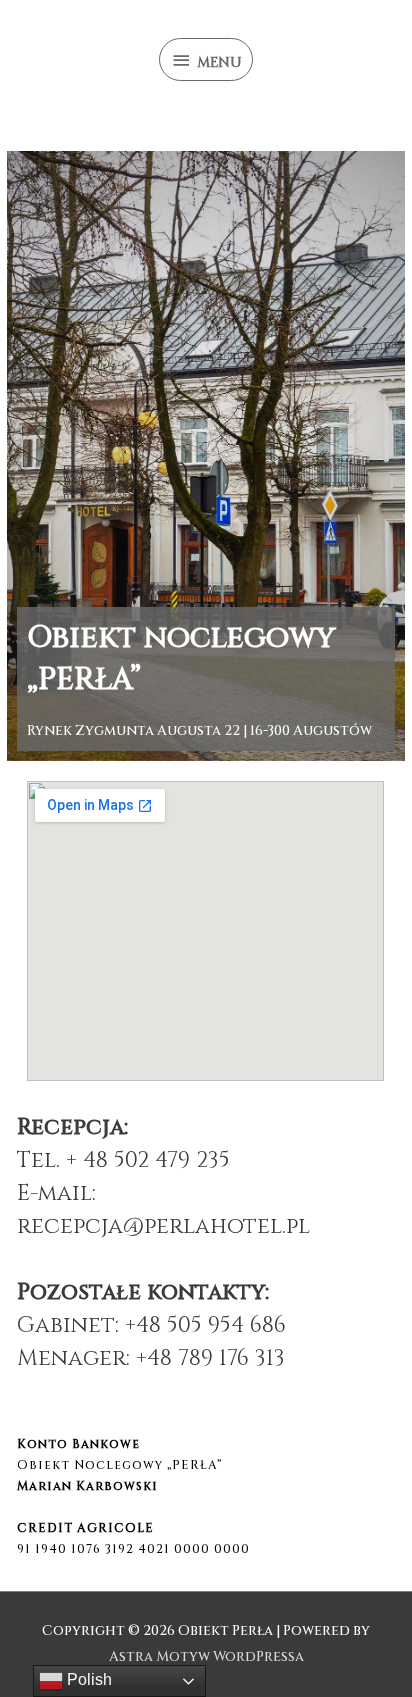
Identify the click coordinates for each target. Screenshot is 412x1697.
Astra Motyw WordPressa (206, 1657)
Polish (87, 1679)
